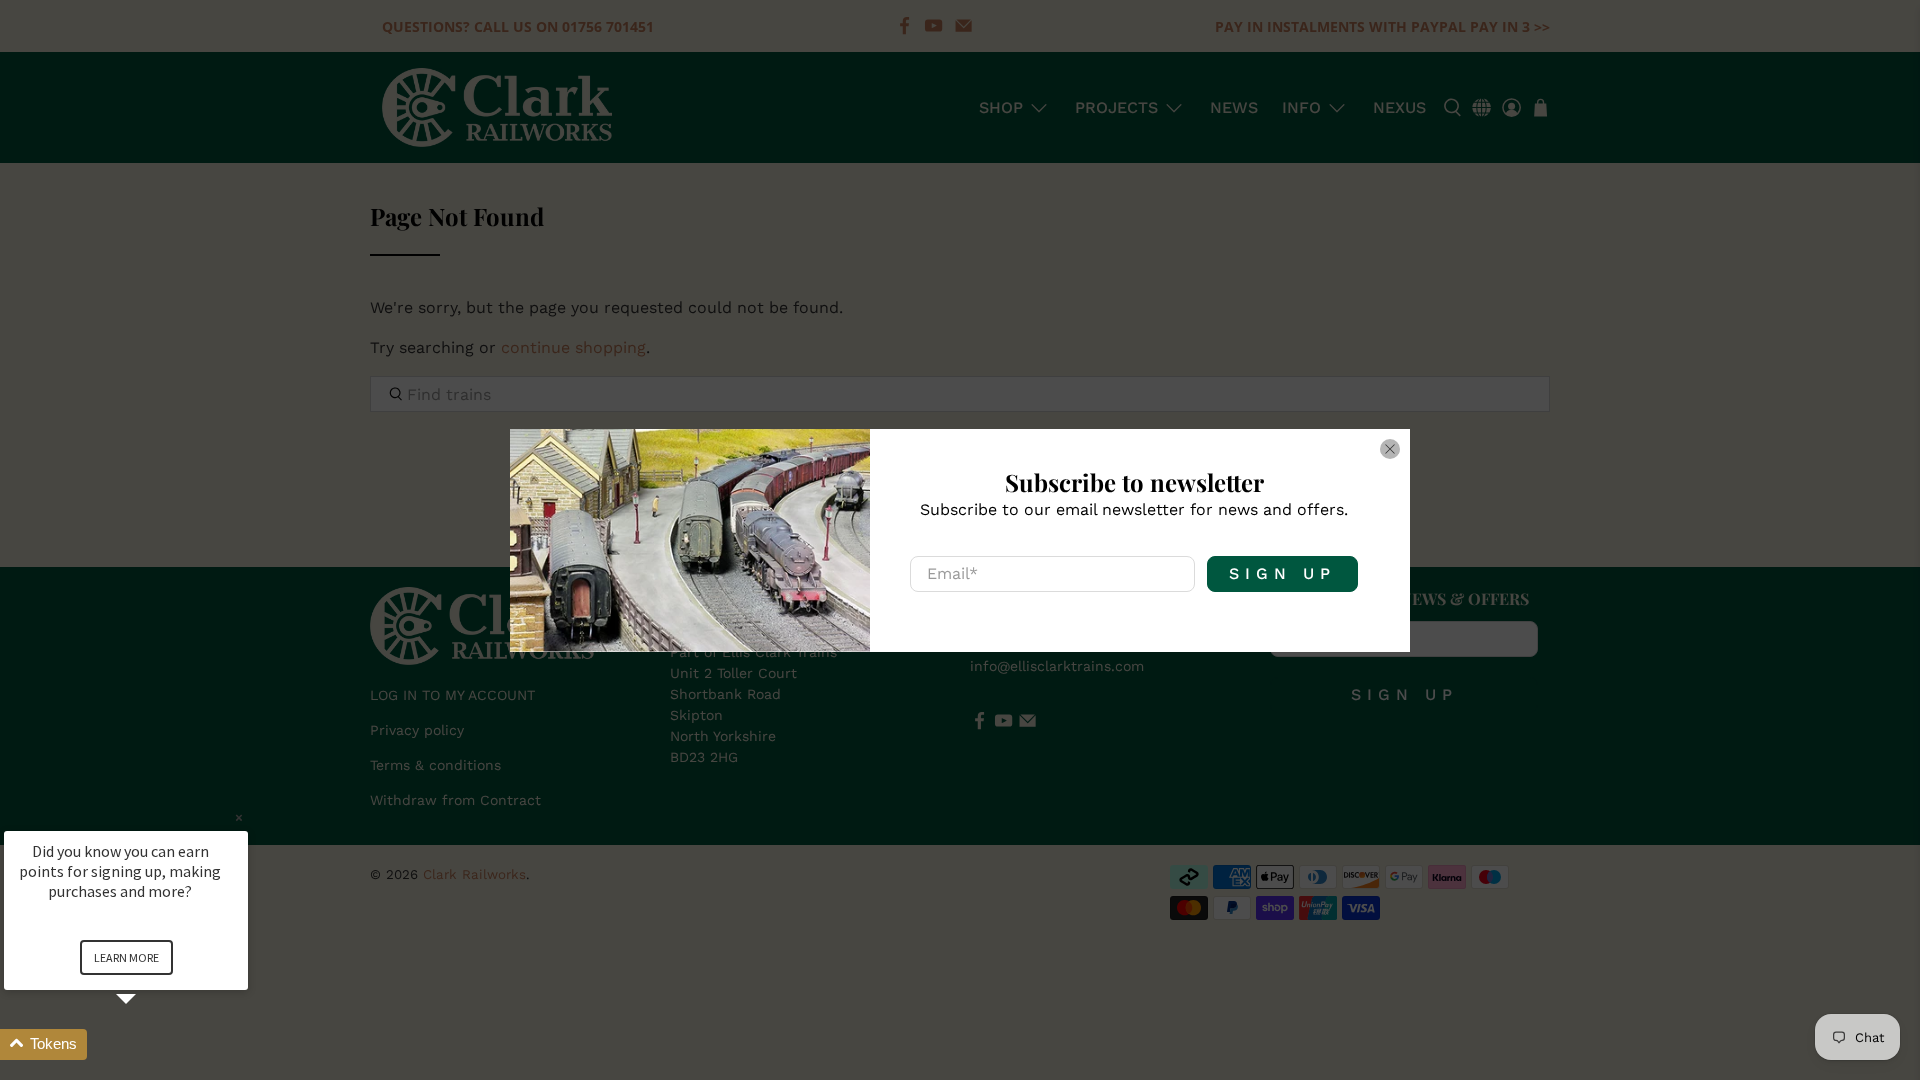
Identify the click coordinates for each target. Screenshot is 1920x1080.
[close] (1390, 449)
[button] (150, 1044)
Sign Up (1282, 573)
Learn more (126, 957)
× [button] (239, 817)
